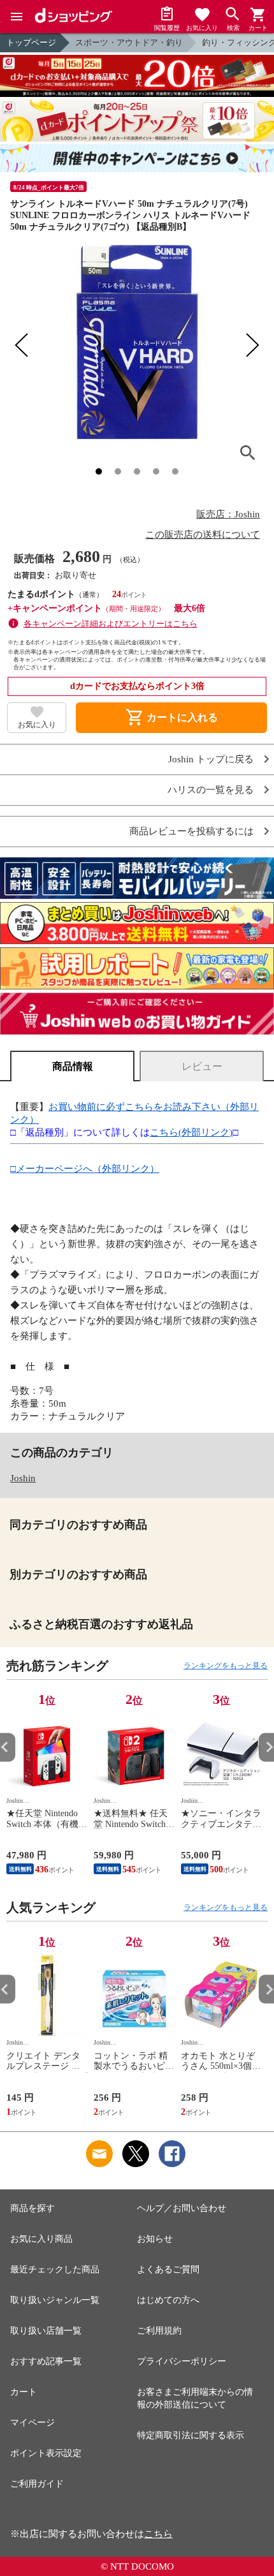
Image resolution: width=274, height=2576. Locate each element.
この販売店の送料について (203, 535)
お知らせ (155, 2239)
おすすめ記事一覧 (46, 2361)
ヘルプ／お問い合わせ (182, 2208)
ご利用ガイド (37, 2484)
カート (24, 2392)
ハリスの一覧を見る (211, 790)
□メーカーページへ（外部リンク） (85, 1169)
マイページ (32, 2423)
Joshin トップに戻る (211, 759)
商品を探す (32, 2208)
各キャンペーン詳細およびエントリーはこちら (111, 624)
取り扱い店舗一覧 (46, 2331)
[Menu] (17, 17)
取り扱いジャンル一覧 (55, 2300)
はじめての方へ (168, 2300)
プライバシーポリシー (182, 2361)
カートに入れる (171, 718)
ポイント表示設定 (46, 2453)
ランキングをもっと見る (226, 1666)
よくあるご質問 (168, 2269)
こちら (158, 2534)
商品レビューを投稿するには (191, 832)
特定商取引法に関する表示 (191, 2435)
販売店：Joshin (228, 514)
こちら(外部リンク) (191, 1132)
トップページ (31, 42)
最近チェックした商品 (55, 2269)
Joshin (23, 1478)
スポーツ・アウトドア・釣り (129, 42)
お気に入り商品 (41, 2239)
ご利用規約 (159, 2331)
